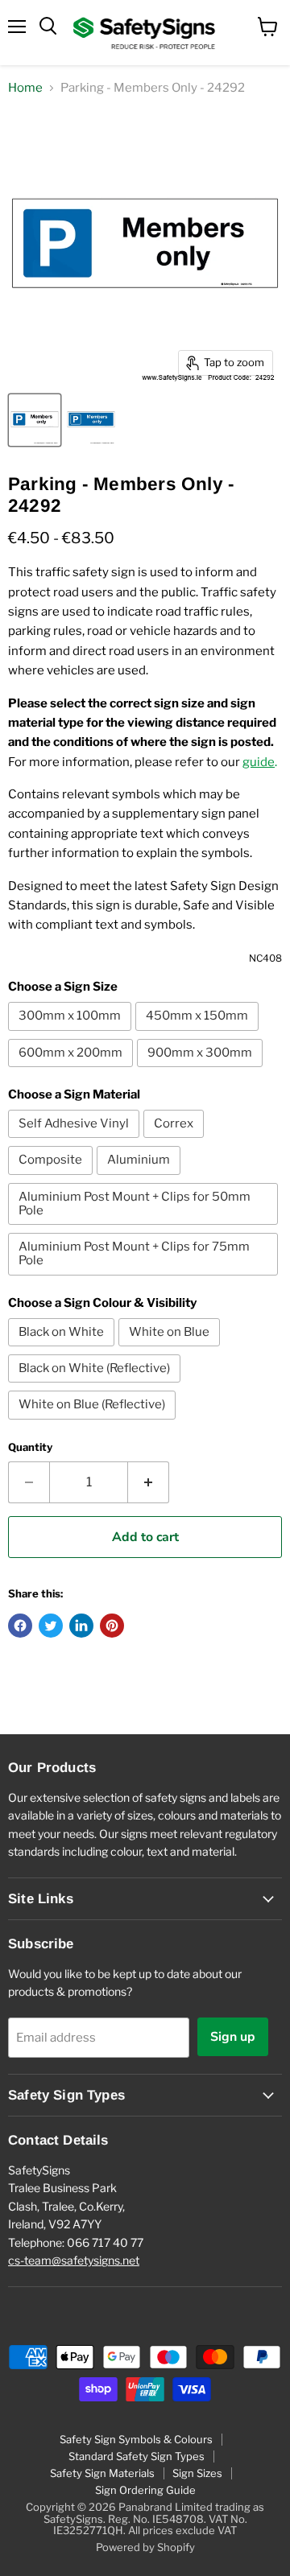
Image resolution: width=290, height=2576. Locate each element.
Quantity (30, 1447)
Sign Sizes (197, 2473)
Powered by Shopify (145, 2547)
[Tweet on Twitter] (51, 1626)
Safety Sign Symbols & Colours (136, 2439)
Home (25, 88)
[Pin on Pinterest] (112, 1626)
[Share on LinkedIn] (81, 1626)
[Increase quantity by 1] (149, 1482)
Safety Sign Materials (102, 2473)
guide (259, 762)
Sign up (233, 2037)
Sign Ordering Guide (145, 2490)
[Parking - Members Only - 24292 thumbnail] (35, 420)
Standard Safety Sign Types (137, 2456)
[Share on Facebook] (20, 1626)
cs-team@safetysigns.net (74, 2260)
